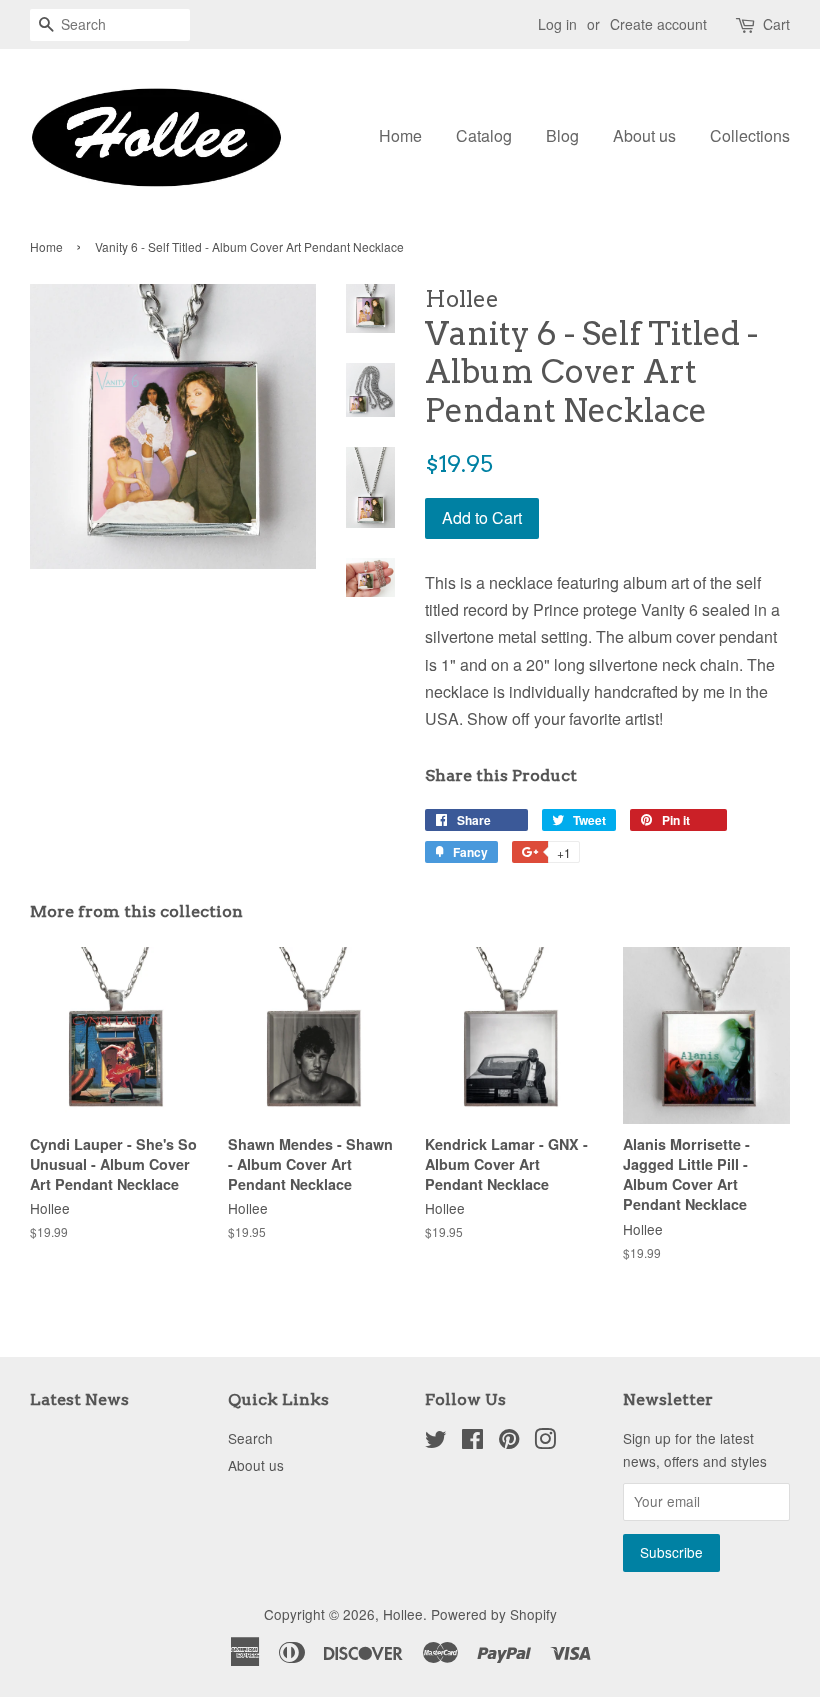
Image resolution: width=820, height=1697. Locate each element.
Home (400, 135)
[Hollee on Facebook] (472, 1442)
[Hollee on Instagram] (545, 1442)
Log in (557, 24)
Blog (562, 135)
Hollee (403, 1614)
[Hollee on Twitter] (436, 1442)
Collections (750, 135)
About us (644, 135)
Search (250, 1438)
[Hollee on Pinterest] (509, 1442)
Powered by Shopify (494, 1614)
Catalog (484, 135)
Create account (658, 24)
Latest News (79, 1399)
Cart (776, 24)
